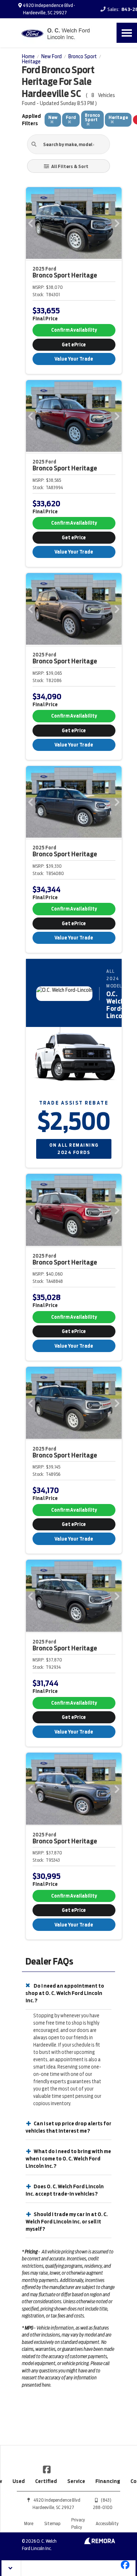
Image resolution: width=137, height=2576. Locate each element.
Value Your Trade (74, 359)
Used (19, 2481)
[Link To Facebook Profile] (47, 2469)
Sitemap (52, 2523)
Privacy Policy (78, 2523)
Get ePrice (74, 345)
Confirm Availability (74, 330)
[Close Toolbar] (12, 2568)
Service (76, 2481)
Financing (108, 2481)
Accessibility (107, 2523)
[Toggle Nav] (127, 33)
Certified (46, 2481)
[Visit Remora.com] (100, 2542)
